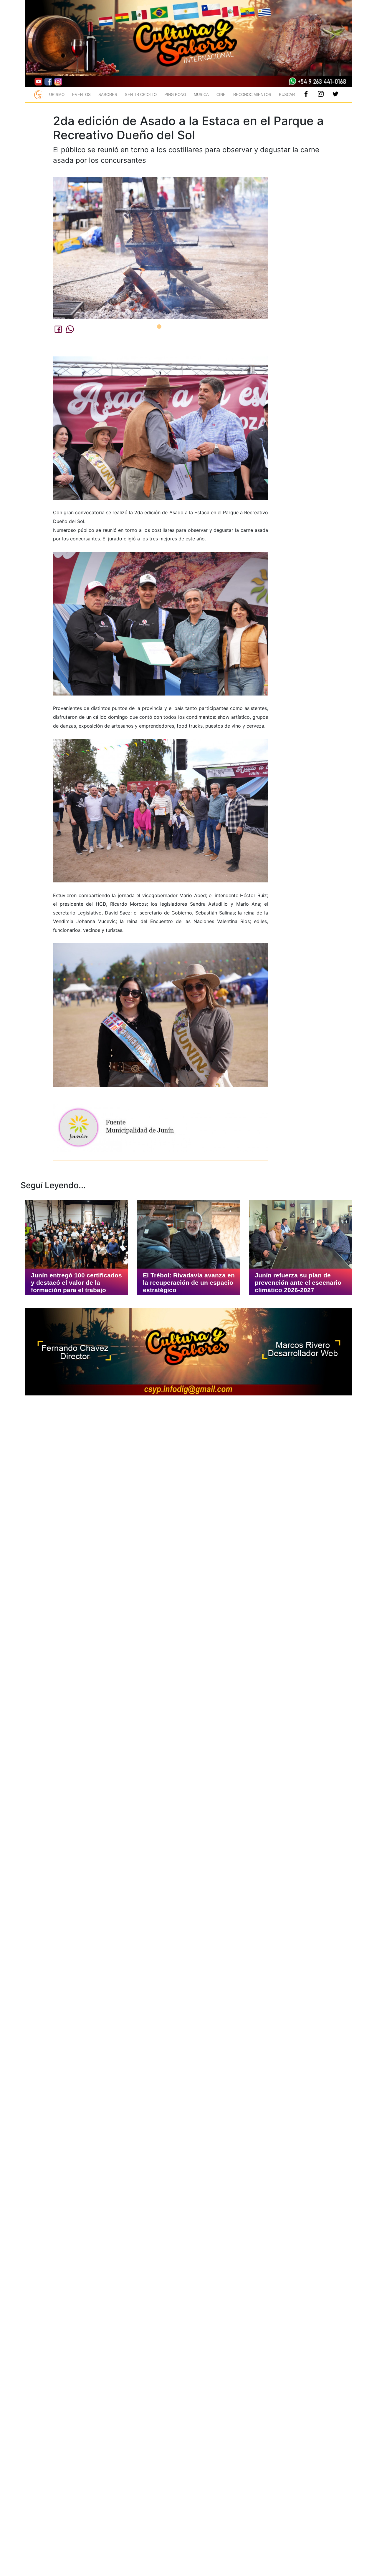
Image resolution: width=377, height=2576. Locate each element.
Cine (221, 95)
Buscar (287, 95)
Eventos (81, 95)
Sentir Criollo (141, 95)
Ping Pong (175, 95)
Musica (201, 95)
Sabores (108, 95)
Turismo (56, 95)
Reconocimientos (252, 95)
